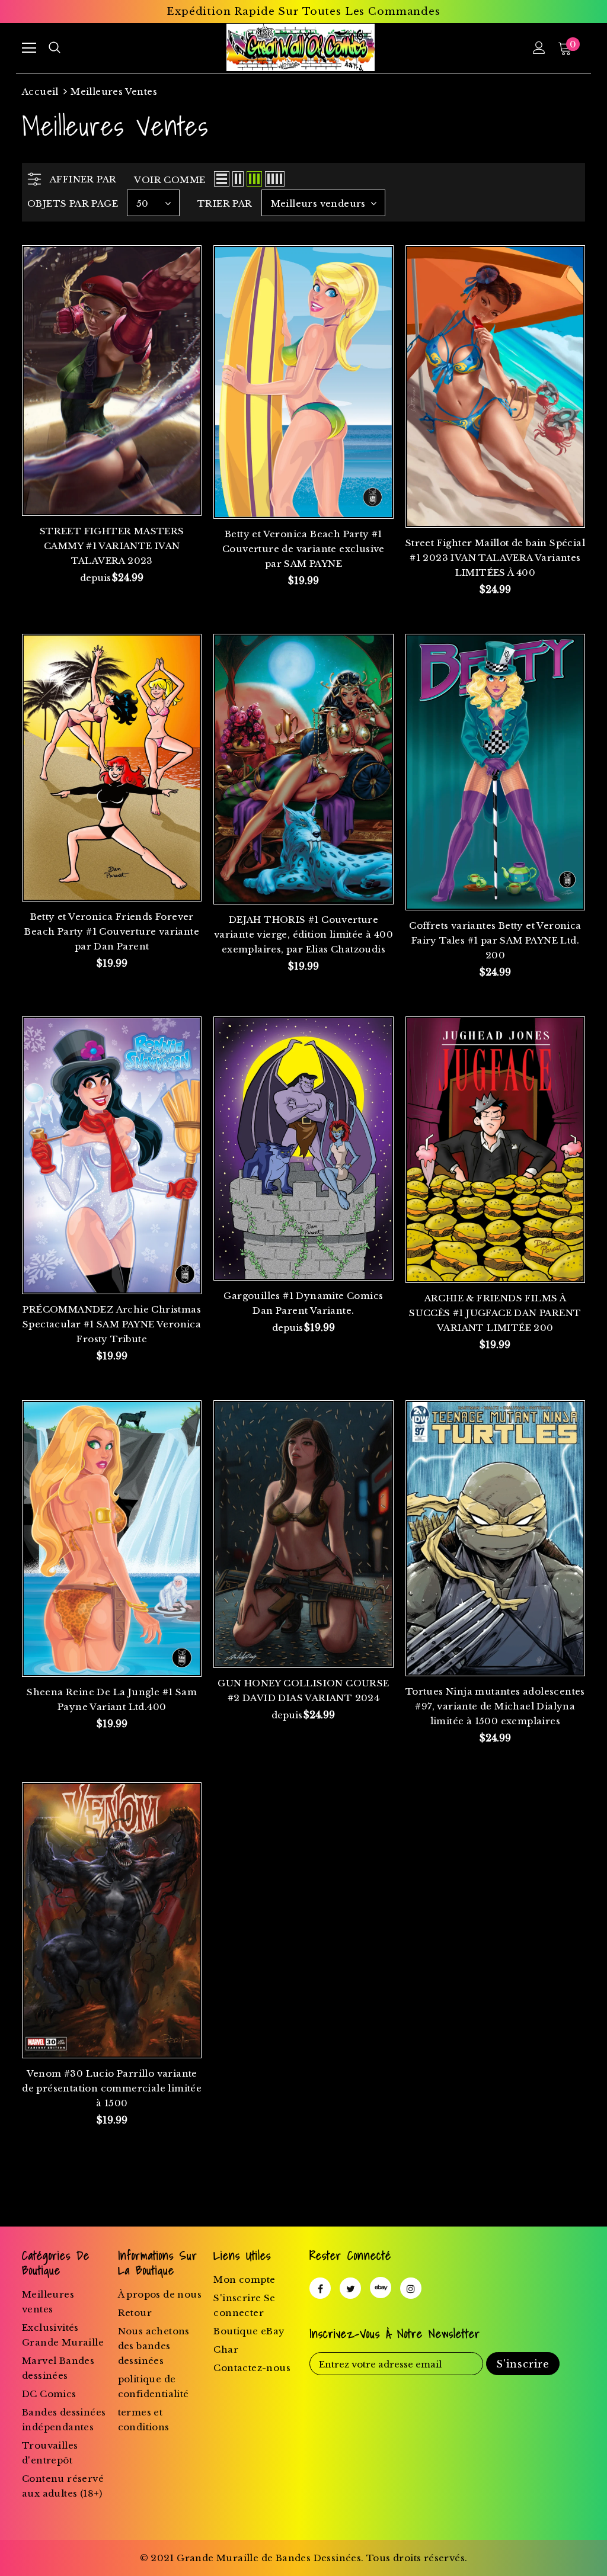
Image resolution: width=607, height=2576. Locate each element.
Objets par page (73, 203)
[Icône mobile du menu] (29, 48)
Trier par (225, 203)
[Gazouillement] (350, 2288)
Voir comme (170, 180)
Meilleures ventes (114, 92)
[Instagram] (411, 2288)
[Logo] (300, 47)
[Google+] (381, 2288)
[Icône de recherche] (55, 48)
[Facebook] (320, 2288)
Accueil (40, 92)
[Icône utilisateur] (539, 48)
